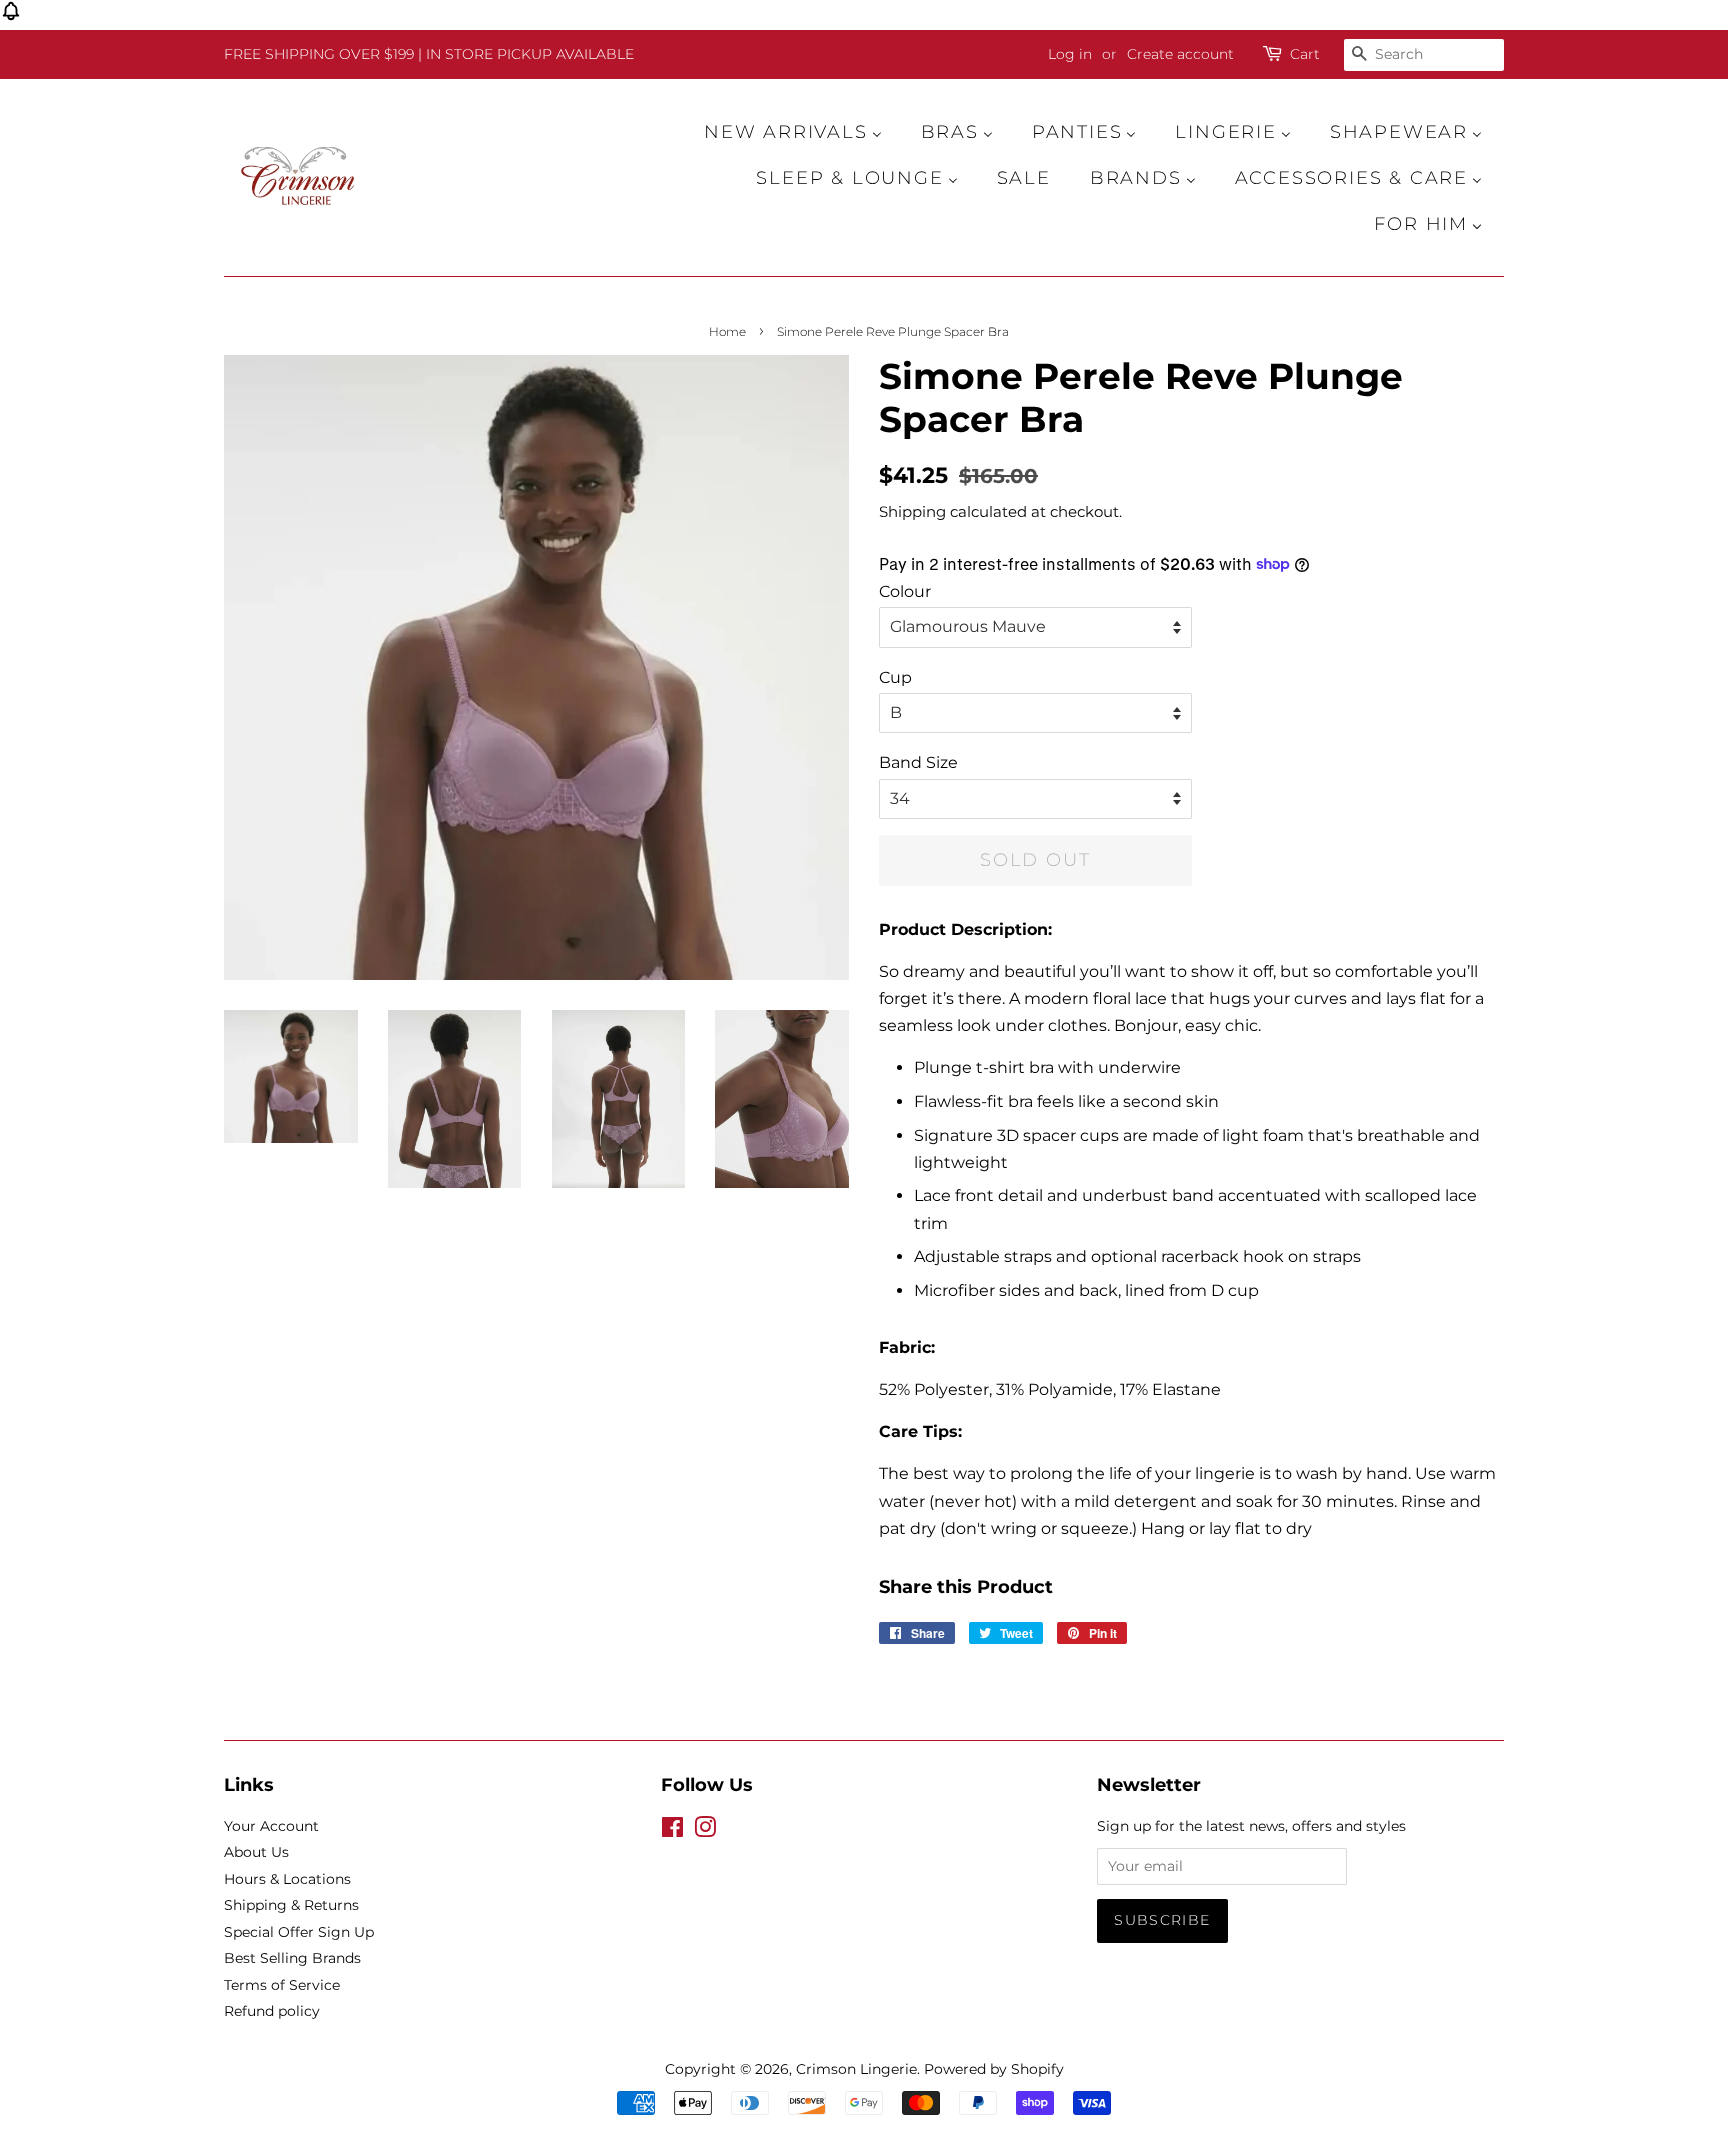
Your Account (271, 1826)
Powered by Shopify (994, 2069)
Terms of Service (282, 1985)
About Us (256, 1852)
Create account (1180, 54)
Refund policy (272, 2011)
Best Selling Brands (292, 1958)
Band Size (918, 762)
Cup (895, 677)
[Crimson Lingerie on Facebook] (672, 1831)
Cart (1305, 54)
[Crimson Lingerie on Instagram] (705, 1831)
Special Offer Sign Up (299, 1932)
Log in (1070, 54)
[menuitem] (803, 132)
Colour (905, 591)
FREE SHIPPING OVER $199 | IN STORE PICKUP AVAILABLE (429, 54)
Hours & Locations (287, 1879)
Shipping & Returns (291, 1905)
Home (727, 331)
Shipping (912, 511)
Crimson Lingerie (856, 2069)
